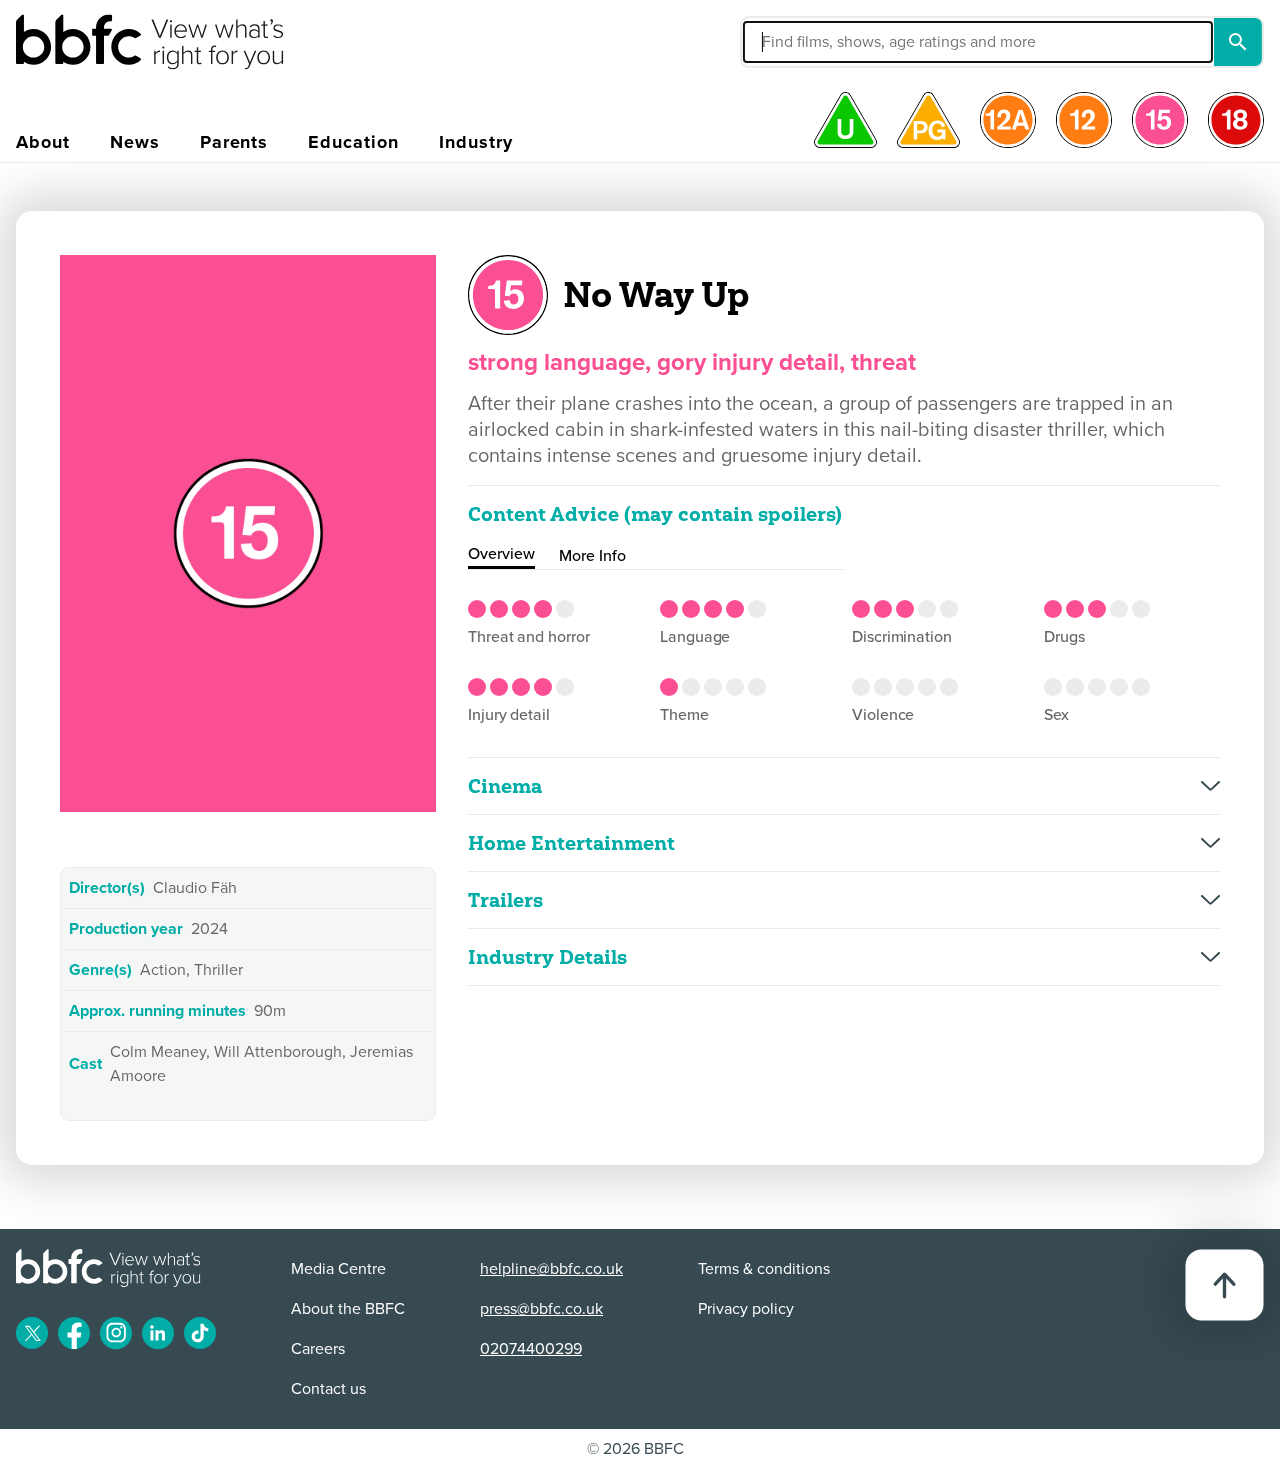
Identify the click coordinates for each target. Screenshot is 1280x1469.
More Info (592, 556)
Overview (501, 554)
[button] (827, 42)
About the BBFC (348, 1309)
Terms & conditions (764, 1269)
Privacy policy (746, 1309)
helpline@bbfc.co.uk (551, 1269)
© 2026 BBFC (635, 1449)
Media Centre (338, 1269)
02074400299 (531, 1349)
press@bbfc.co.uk (541, 1309)
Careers (318, 1349)
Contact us (328, 1389)
